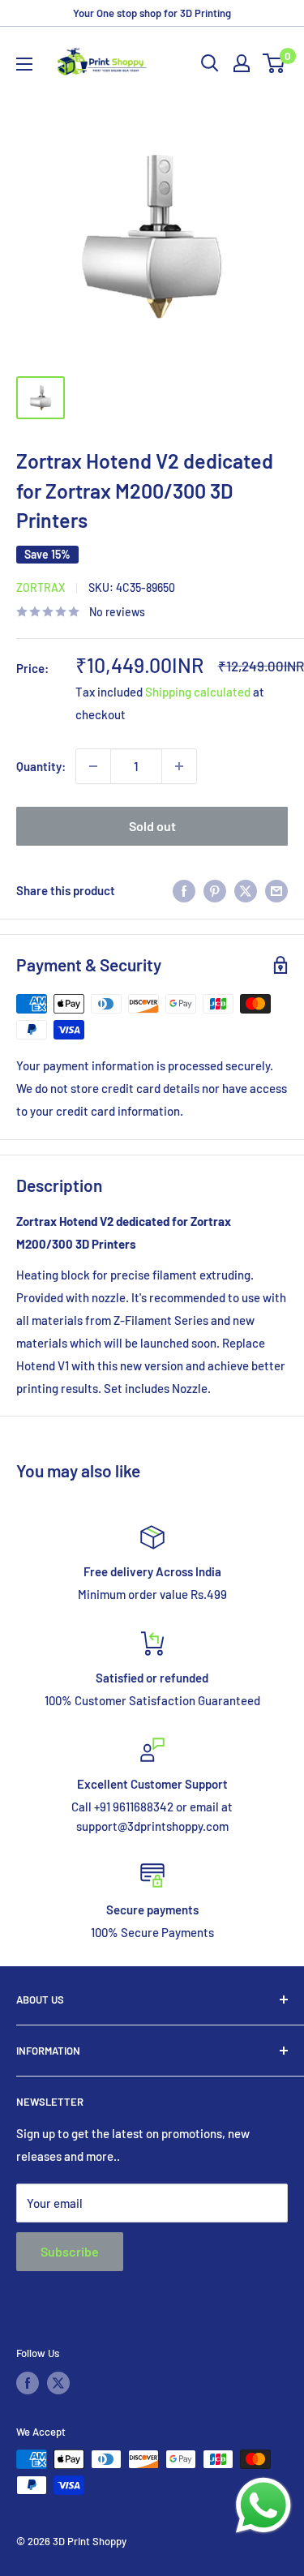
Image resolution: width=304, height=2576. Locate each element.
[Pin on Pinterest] (215, 890)
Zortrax (41, 587)
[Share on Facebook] (184, 890)
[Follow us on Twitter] (58, 2383)
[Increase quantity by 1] (179, 766)
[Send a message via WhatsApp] (263, 2505)
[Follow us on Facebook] (28, 2383)
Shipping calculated (198, 692)
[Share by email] (276, 890)
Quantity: (41, 766)
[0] (274, 63)
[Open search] (210, 63)
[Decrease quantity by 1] (93, 766)
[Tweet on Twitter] (246, 890)
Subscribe (70, 2251)
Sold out (152, 826)
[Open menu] (24, 64)
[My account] (242, 63)
